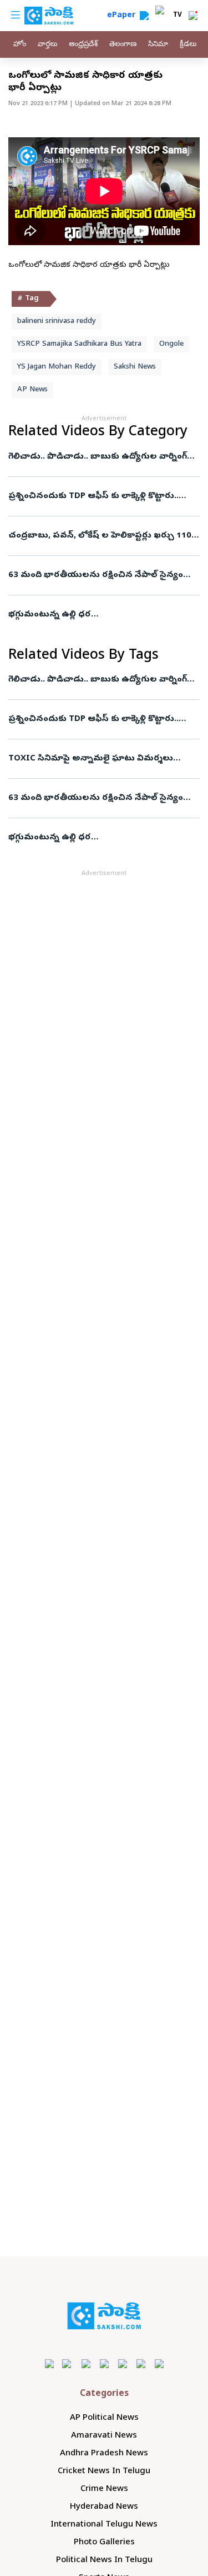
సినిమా (158, 45)
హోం (20, 45)
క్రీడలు (188, 45)
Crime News (104, 2489)
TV (177, 16)
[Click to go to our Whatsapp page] (67, 2363)
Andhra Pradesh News (104, 2454)
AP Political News (104, 2418)
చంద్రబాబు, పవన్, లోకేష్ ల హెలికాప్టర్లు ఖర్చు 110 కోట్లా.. (100, 536)
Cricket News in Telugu (104, 2471)
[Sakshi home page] (104, 2316)
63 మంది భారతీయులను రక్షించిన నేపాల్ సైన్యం (96, 575)
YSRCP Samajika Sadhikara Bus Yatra (79, 344)
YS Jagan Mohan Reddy (57, 367)
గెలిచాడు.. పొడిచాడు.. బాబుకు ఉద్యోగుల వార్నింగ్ (98, 457)
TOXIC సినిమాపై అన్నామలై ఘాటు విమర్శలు (91, 759)
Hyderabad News (104, 2507)
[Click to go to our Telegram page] (141, 2363)
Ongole (171, 344)
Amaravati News (104, 2436)
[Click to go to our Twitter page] (86, 2363)
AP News (32, 390)
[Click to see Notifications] (193, 16)
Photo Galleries (104, 2543)
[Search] (144, 16)
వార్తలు (47, 45)
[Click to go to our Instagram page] (104, 2363)
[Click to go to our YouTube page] (122, 2363)
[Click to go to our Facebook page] (49, 2363)
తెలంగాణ (123, 45)
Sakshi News (135, 367)
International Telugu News (104, 2525)
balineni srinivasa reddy (57, 322)
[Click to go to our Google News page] (159, 2363)
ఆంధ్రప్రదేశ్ (83, 45)
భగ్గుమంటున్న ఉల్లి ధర (50, 615)
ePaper (123, 16)
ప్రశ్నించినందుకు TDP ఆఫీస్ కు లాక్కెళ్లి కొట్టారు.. (93, 496)
